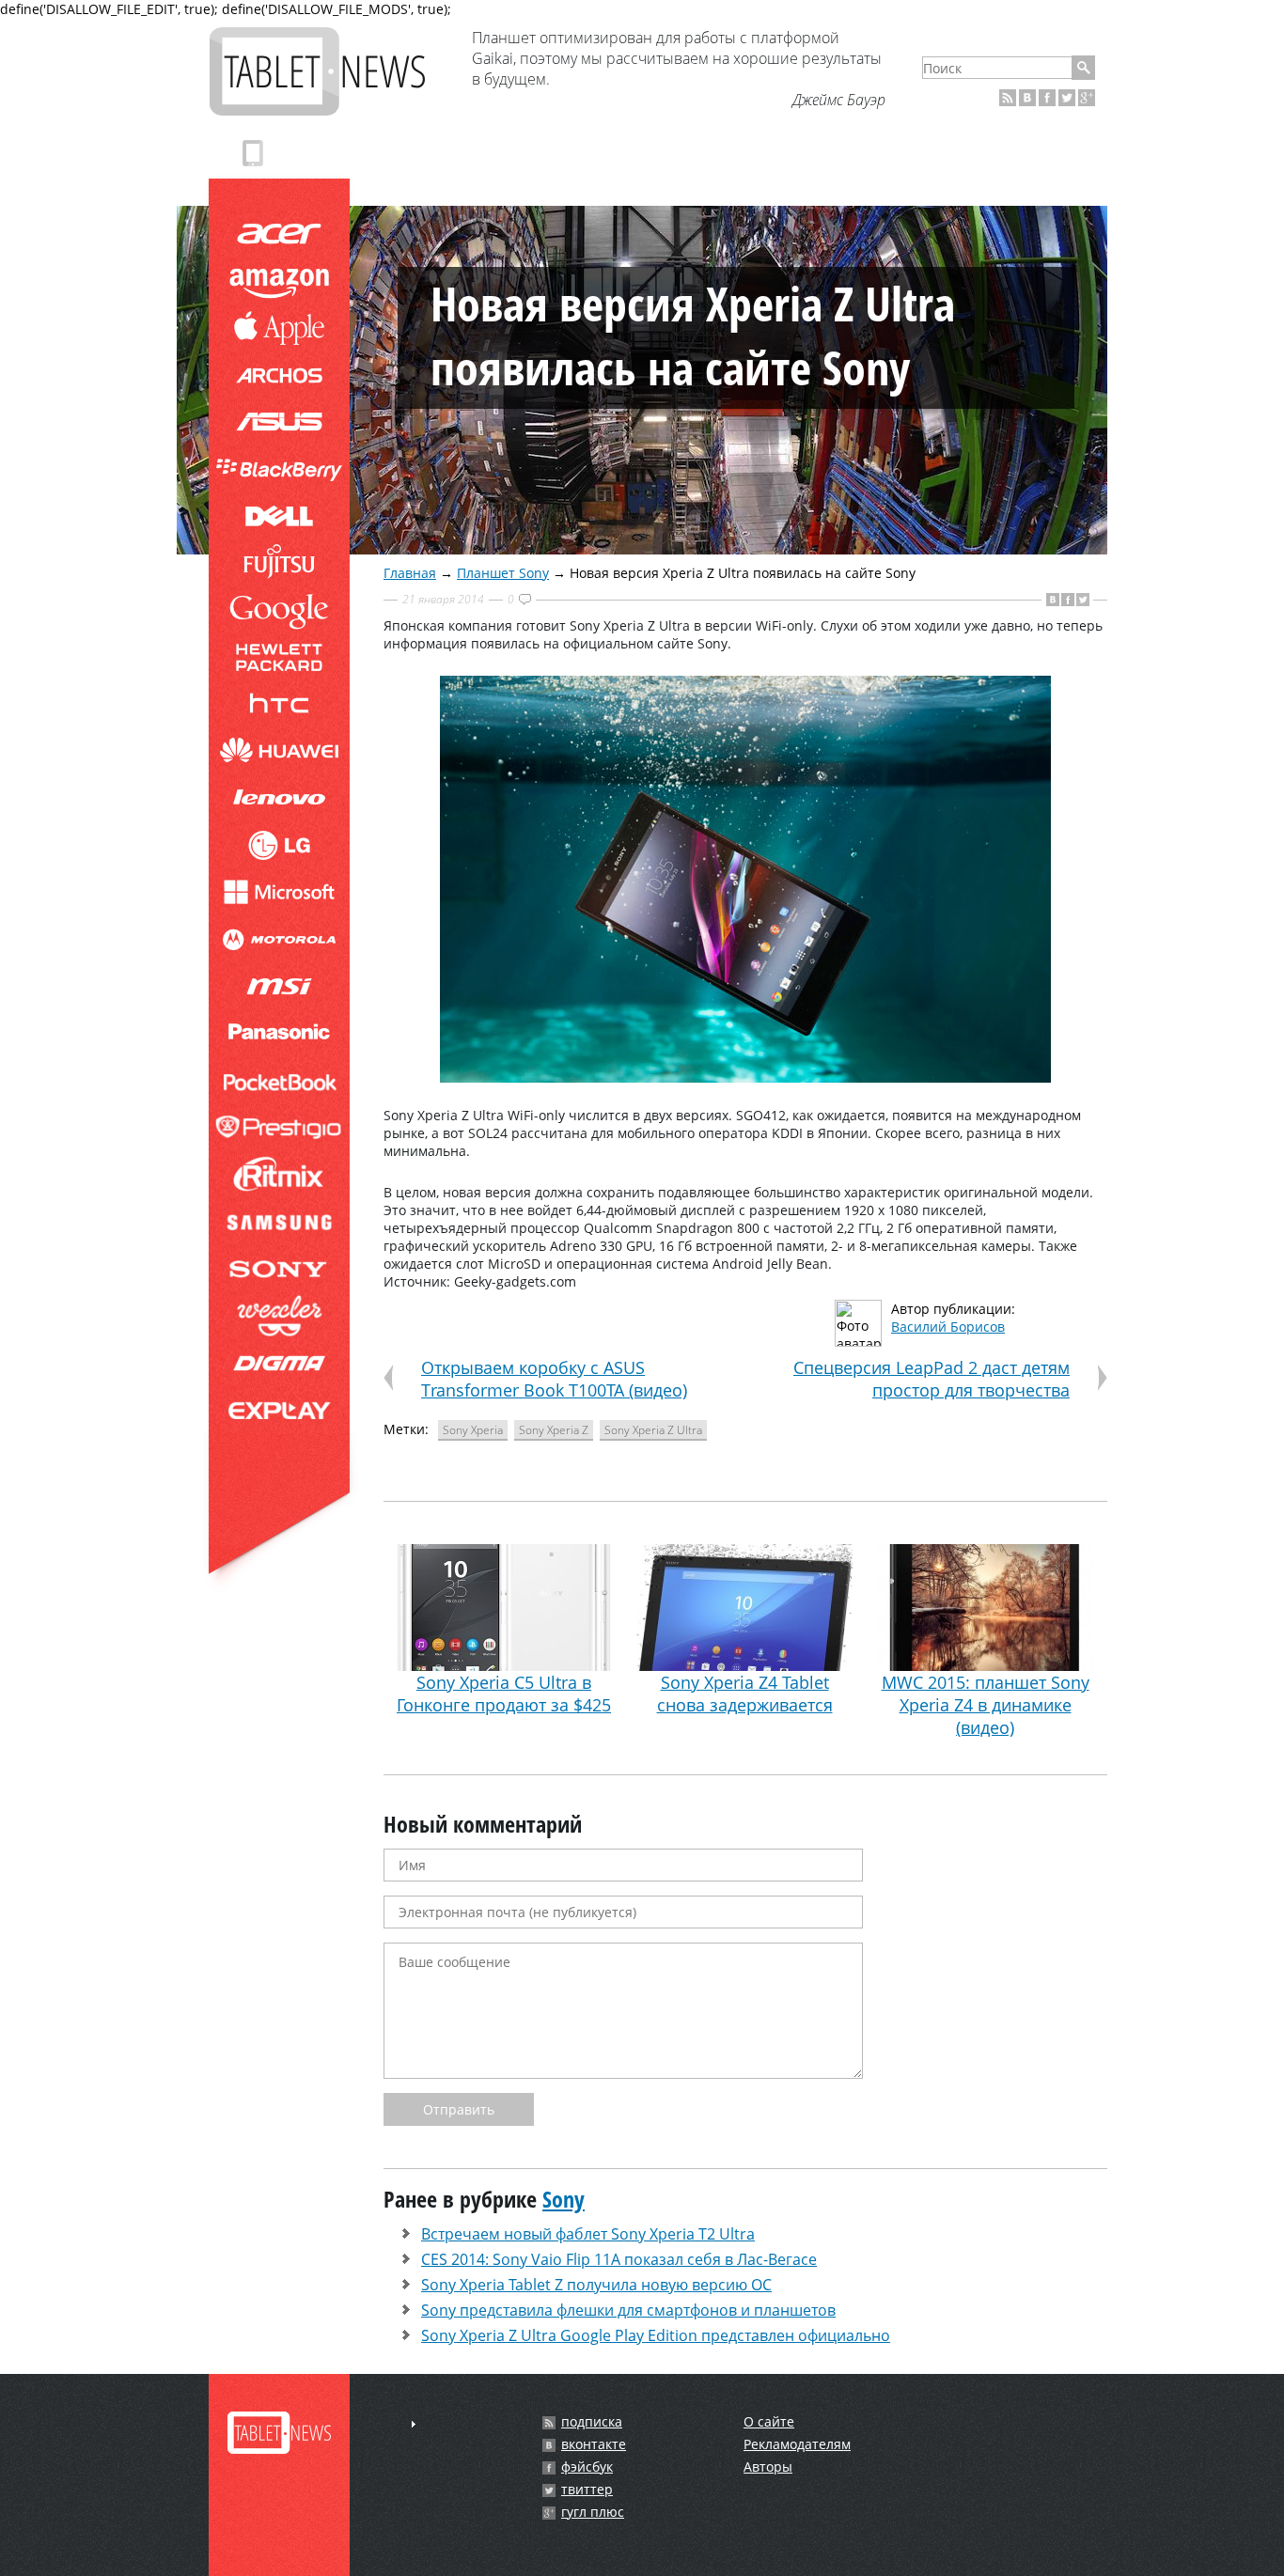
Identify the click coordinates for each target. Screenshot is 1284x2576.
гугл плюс (593, 2512)
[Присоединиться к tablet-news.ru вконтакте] (1027, 98)
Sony (564, 2199)
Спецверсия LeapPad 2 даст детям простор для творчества (932, 1379)
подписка (592, 2422)
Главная (410, 573)
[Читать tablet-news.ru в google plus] (1087, 98)
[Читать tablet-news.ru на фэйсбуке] (1047, 98)
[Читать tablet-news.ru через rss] (1008, 98)
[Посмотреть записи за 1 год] (414, 2424)
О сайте (769, 2421)
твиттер (587, 2490)
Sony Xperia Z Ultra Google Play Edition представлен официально (656, 2335)
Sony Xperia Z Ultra (653, 1430)
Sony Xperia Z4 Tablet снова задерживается (745, 1694)
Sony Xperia (473, 1430)
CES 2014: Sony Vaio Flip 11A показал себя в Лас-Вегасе (619, 2259)
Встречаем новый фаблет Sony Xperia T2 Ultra (588, 2234)
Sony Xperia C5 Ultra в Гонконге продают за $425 (504, 1694)
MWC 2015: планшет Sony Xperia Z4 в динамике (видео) (986, 1705)
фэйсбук (587, 2467)
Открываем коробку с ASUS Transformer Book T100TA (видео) (554, 1379)
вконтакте (594, 2444)
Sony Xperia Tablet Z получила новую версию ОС (596, 2285)
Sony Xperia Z (554, 1430)
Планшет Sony (503, 573)
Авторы (768, 2467)
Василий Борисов (948, 1327)
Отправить (459, 2109)
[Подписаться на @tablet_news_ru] (1067, 98)
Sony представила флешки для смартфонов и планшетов (628, 2310)
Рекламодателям (797, 2444)
